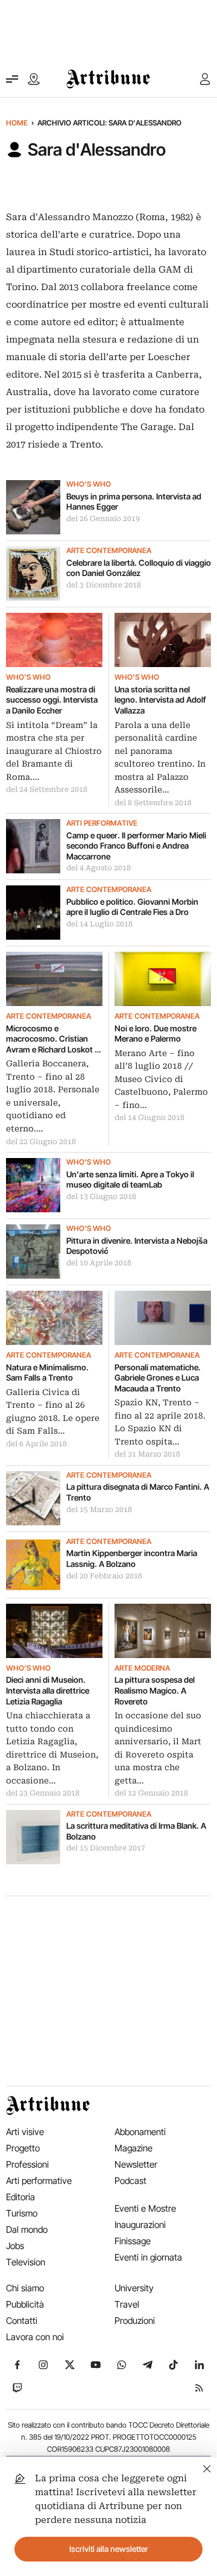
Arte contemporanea (109, 551)
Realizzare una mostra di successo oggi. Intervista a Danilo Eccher (52, 700)
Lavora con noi (35, 2337)
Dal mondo (27, 2229)
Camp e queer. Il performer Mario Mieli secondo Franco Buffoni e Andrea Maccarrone (136, 846)
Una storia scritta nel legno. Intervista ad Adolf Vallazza (160, 700)
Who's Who (89, 484)
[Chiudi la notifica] (207, 2467)
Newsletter (136, 2164)
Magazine (134, 2148)
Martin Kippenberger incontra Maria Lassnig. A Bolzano (132, 1559)
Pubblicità (25, 2304)
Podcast (131, 2181)
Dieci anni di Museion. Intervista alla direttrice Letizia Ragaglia (48, 1690)
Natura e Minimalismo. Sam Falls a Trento (47, 1373)
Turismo (22, 2213)
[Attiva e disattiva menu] (12, 79)
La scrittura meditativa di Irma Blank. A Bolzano (136, 1831)
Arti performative (102, 823)
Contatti (22, 2321)
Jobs (15, 2246)
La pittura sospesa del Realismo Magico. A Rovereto (155, 1690)
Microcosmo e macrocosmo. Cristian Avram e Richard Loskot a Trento (52, 1040)
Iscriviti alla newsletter (109, 2549)
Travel (127, 2304)
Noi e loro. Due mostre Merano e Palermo (156, 1034)
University (134, 2288)
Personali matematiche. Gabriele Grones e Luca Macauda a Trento (158, 1378)
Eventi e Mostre (145, 2208)
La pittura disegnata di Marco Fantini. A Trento (138, 1492)
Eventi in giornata (148, 2257)
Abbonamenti (140, 2132)
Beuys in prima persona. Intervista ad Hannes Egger (134, 502)
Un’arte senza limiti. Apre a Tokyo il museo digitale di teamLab (130, 1180)
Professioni (27, 2164)
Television (26, 2262)
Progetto (23, 2148)
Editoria (20, 2197)
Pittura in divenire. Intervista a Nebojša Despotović (137, 1246)
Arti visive (25, 2132)
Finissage (133, 2241)
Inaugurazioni (140, 2225)
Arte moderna (142, 1668)
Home (17, 123)
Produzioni (135, 2321)
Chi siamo (25, 2288)
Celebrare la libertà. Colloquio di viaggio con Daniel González (139, 568)
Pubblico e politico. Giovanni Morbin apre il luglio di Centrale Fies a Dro (132, 907)
